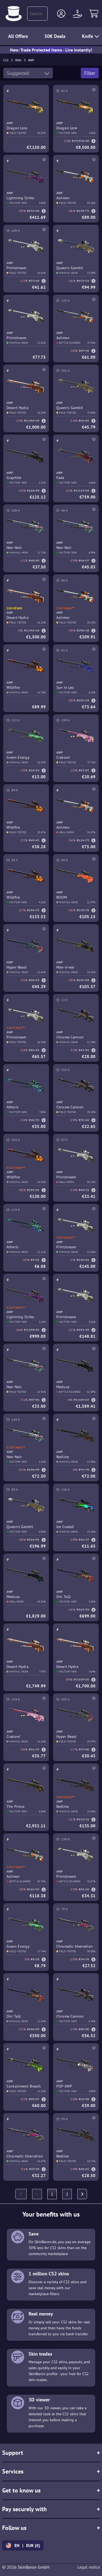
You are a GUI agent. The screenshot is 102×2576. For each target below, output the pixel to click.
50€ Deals (55, 36)
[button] (61, 14)
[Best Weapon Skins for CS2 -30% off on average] (14, 14)
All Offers (18, 36)
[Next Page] (82, 2194)
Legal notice (89, 2567)
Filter (90, 73)
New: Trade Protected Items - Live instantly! (51, 50)
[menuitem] (21, 2194)
